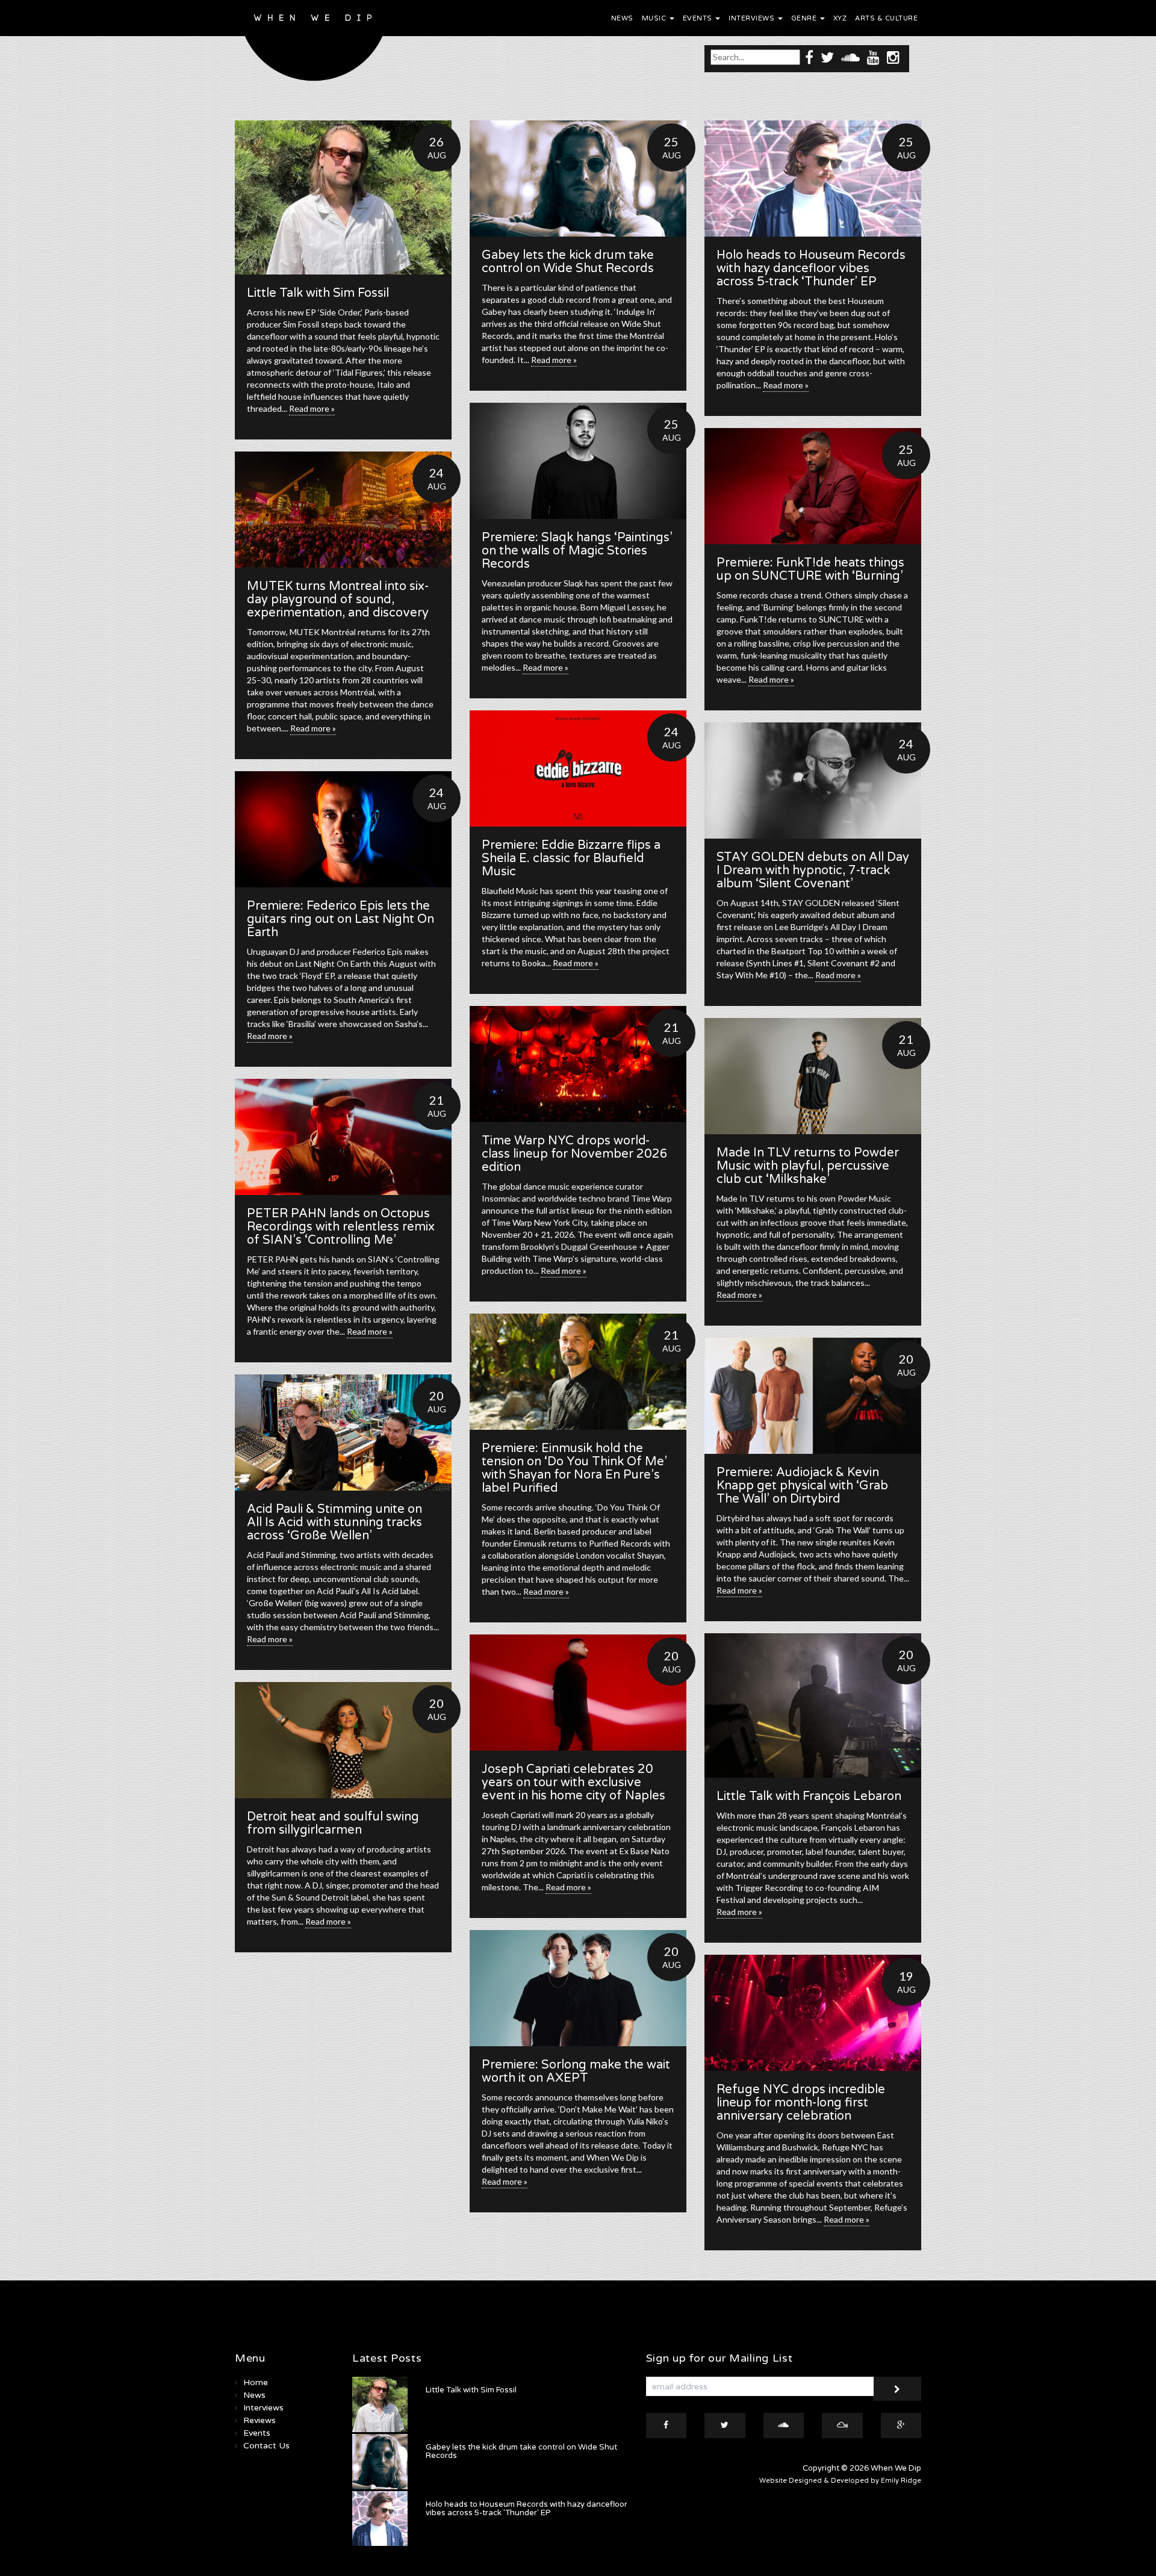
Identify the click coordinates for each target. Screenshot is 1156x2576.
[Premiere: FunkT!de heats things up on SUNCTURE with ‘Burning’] (813, 486)
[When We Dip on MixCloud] (842, 2425)
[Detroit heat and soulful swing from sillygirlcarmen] (343, 1740)
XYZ (840, 18)
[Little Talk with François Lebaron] (813, 1705)
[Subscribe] (897, 2389)
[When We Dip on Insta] (893, 57)
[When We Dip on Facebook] (809, 57)
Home (256, 2382)
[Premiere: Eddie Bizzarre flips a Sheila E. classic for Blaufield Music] (578, 768)
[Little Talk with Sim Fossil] (343, 197)
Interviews (753, 18)
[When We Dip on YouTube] (873, 57)
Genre (805, 18)
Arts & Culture (886, 18)
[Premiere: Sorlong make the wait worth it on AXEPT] (578, 1988)
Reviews (259, 2420)
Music (655, 18)
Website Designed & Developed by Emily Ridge (840, 2481)
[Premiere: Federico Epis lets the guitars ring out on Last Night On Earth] (343, 829)
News (622, 18)
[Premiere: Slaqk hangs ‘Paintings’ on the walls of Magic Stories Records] (578, 461)
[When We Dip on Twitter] (827, 57)
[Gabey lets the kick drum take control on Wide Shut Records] (578, 178)
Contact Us (266, 2446)
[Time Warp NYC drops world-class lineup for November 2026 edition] (578, 1064)
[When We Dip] (314, 44)
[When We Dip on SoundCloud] (850, 57)
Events (699, 18)
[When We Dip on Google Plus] (901, 2425)
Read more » (312, 408)
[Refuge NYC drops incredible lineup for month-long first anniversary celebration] (813, 2013)
